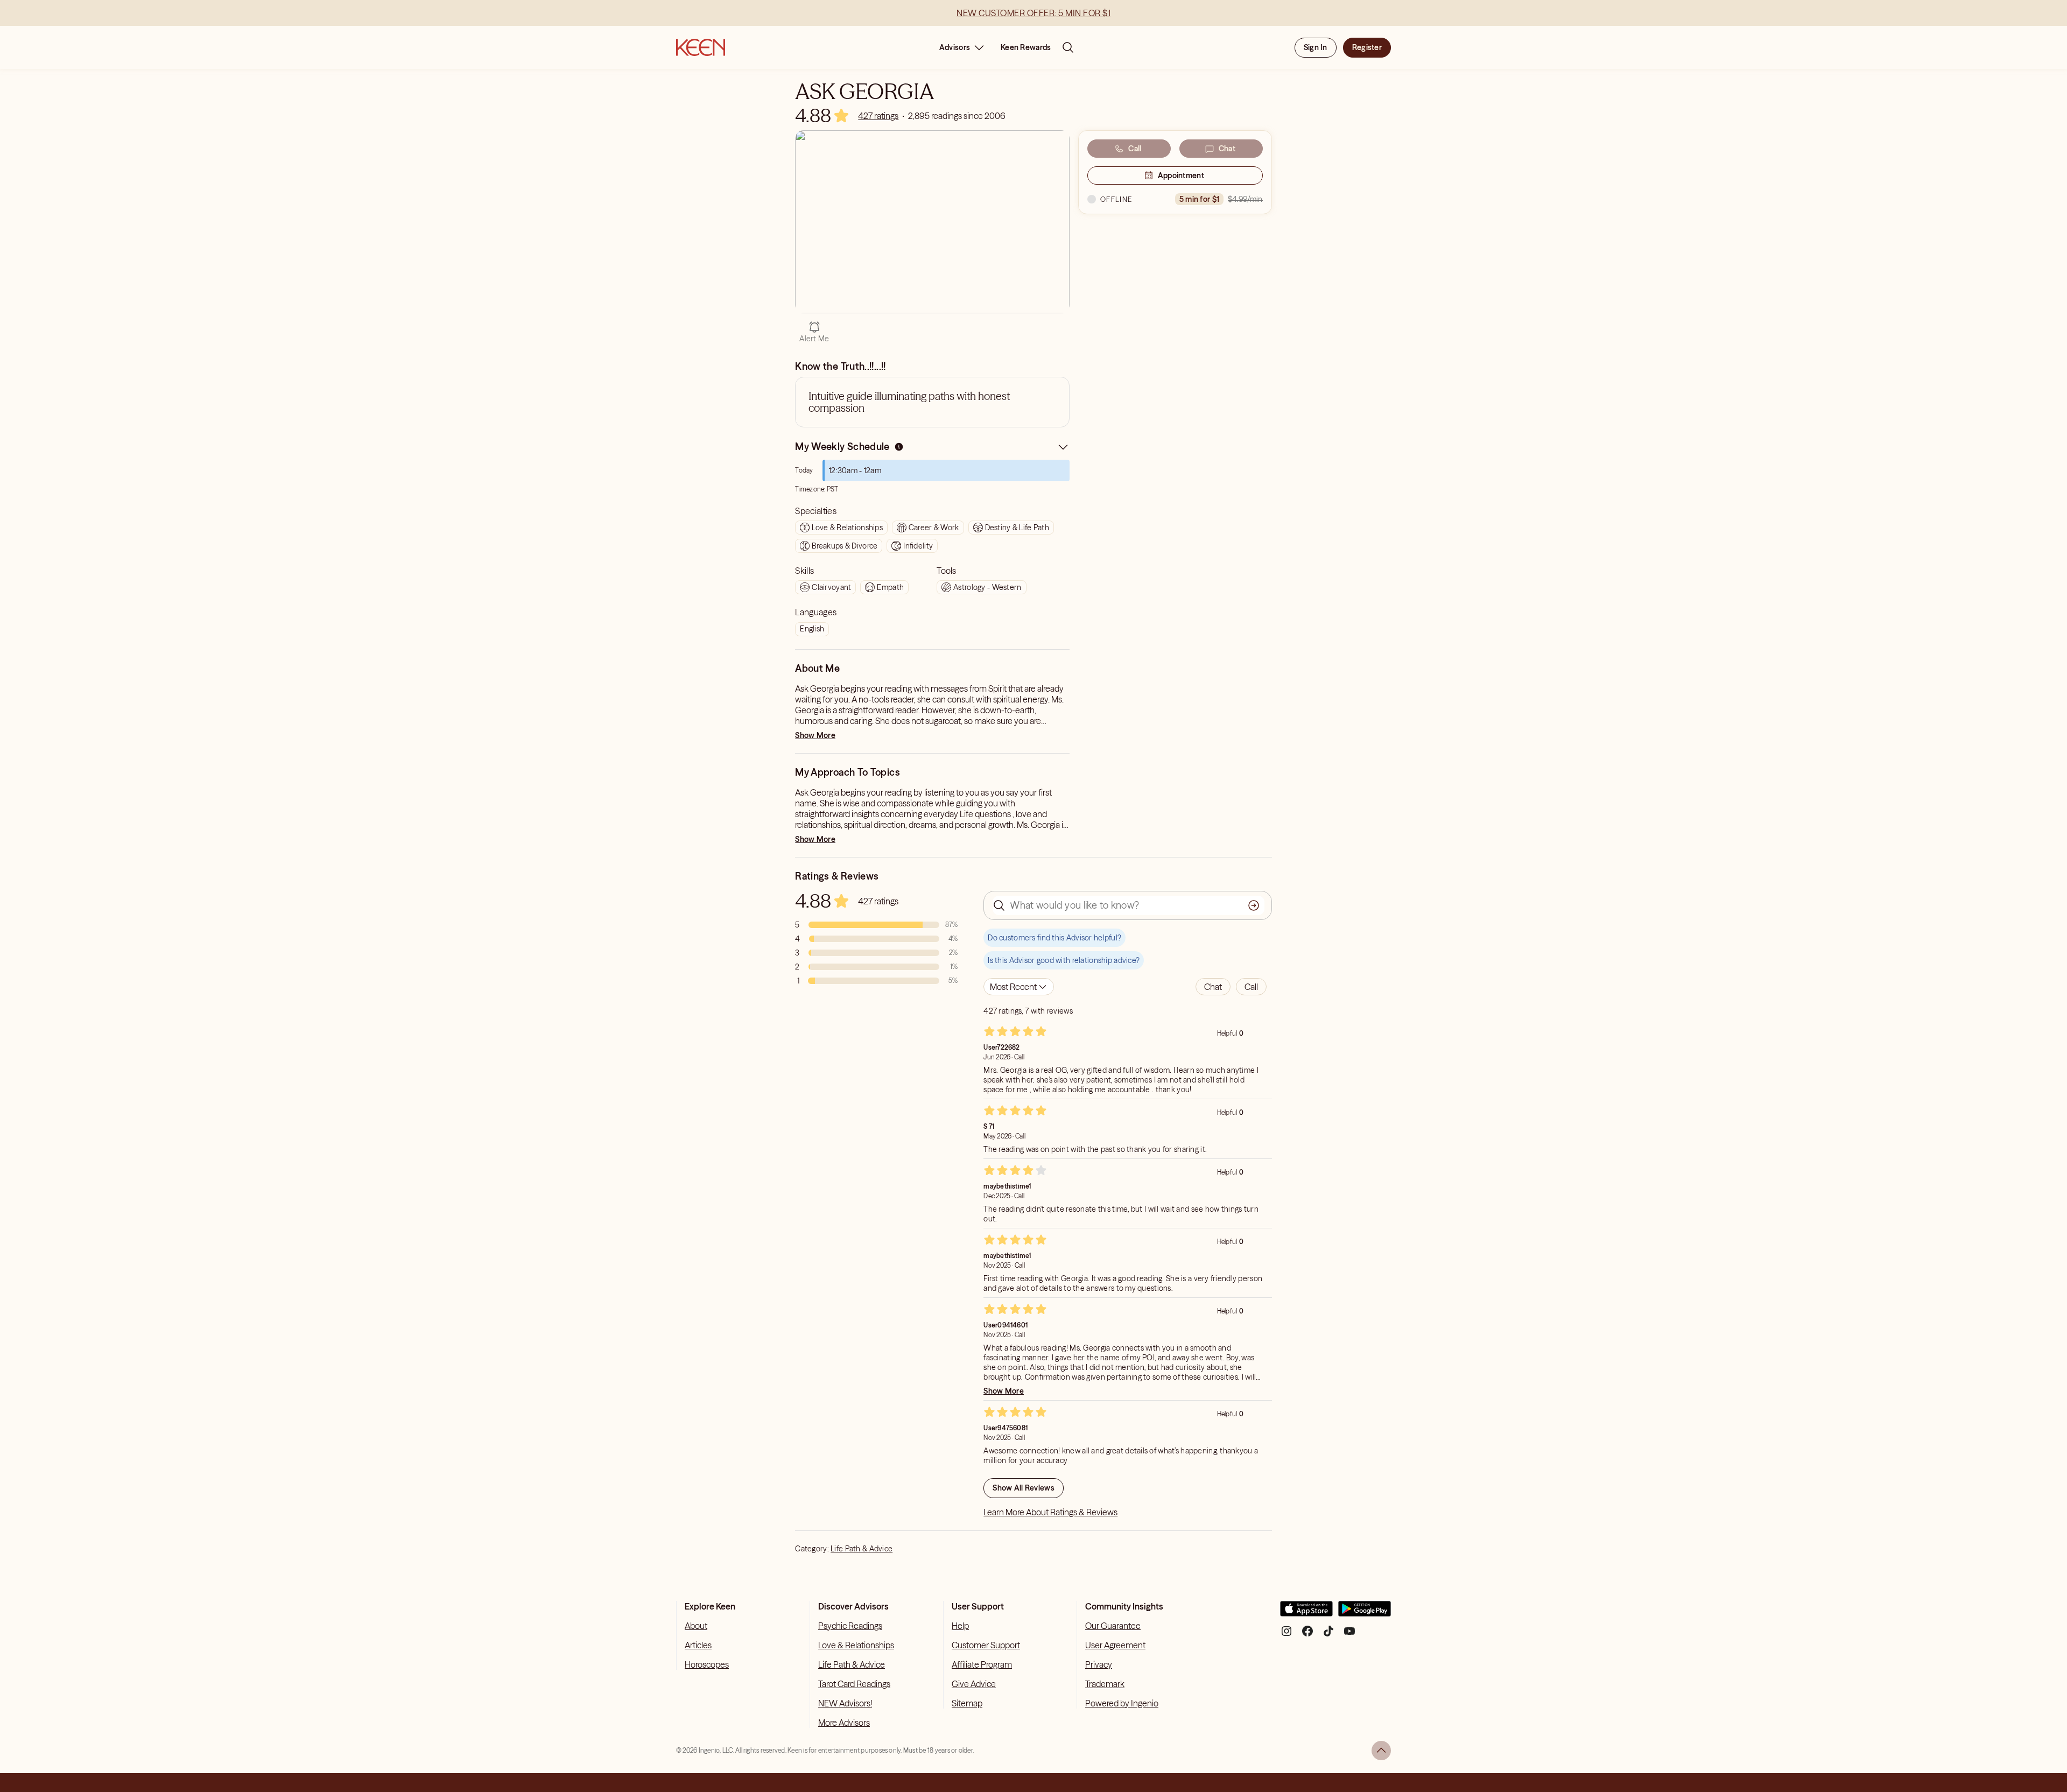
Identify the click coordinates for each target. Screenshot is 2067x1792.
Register (1367, 47)
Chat (1227, 149)
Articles (698, 1645)
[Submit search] (1254, 905)
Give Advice (974, 1684)
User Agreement (1115, 1645)
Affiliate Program (982, 1664)
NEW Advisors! (845, 1703)
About (696, 1626)
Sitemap (967, 1703)
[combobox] (1019, 987)
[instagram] (1286, 1635)
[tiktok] (1328, 1635)
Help (960, 1626)
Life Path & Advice (862, 1549)
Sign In (1316, 47)
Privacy (1099, 1664)
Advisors (955, 47)
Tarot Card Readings (854, 1684)
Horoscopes (707, 1664)
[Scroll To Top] (1381, 1751)
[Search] (1068, 47)
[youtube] (1349, 1635)
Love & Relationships (856, 1645)
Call (1135, 149)
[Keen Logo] (701, 47)
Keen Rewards (1026, 47)
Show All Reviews (1023, 1488)
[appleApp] (1306, 1613)
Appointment (1181, 175)
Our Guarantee (1113, 1626)
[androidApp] (1365, 1613)
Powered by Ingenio (1122, 1703)
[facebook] (1307, 1635)
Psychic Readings (850, 1626)
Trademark (1105, 1684)
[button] (1213, 987)
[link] (878, 116)
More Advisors (844, 1723)
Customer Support (986, 1645)
